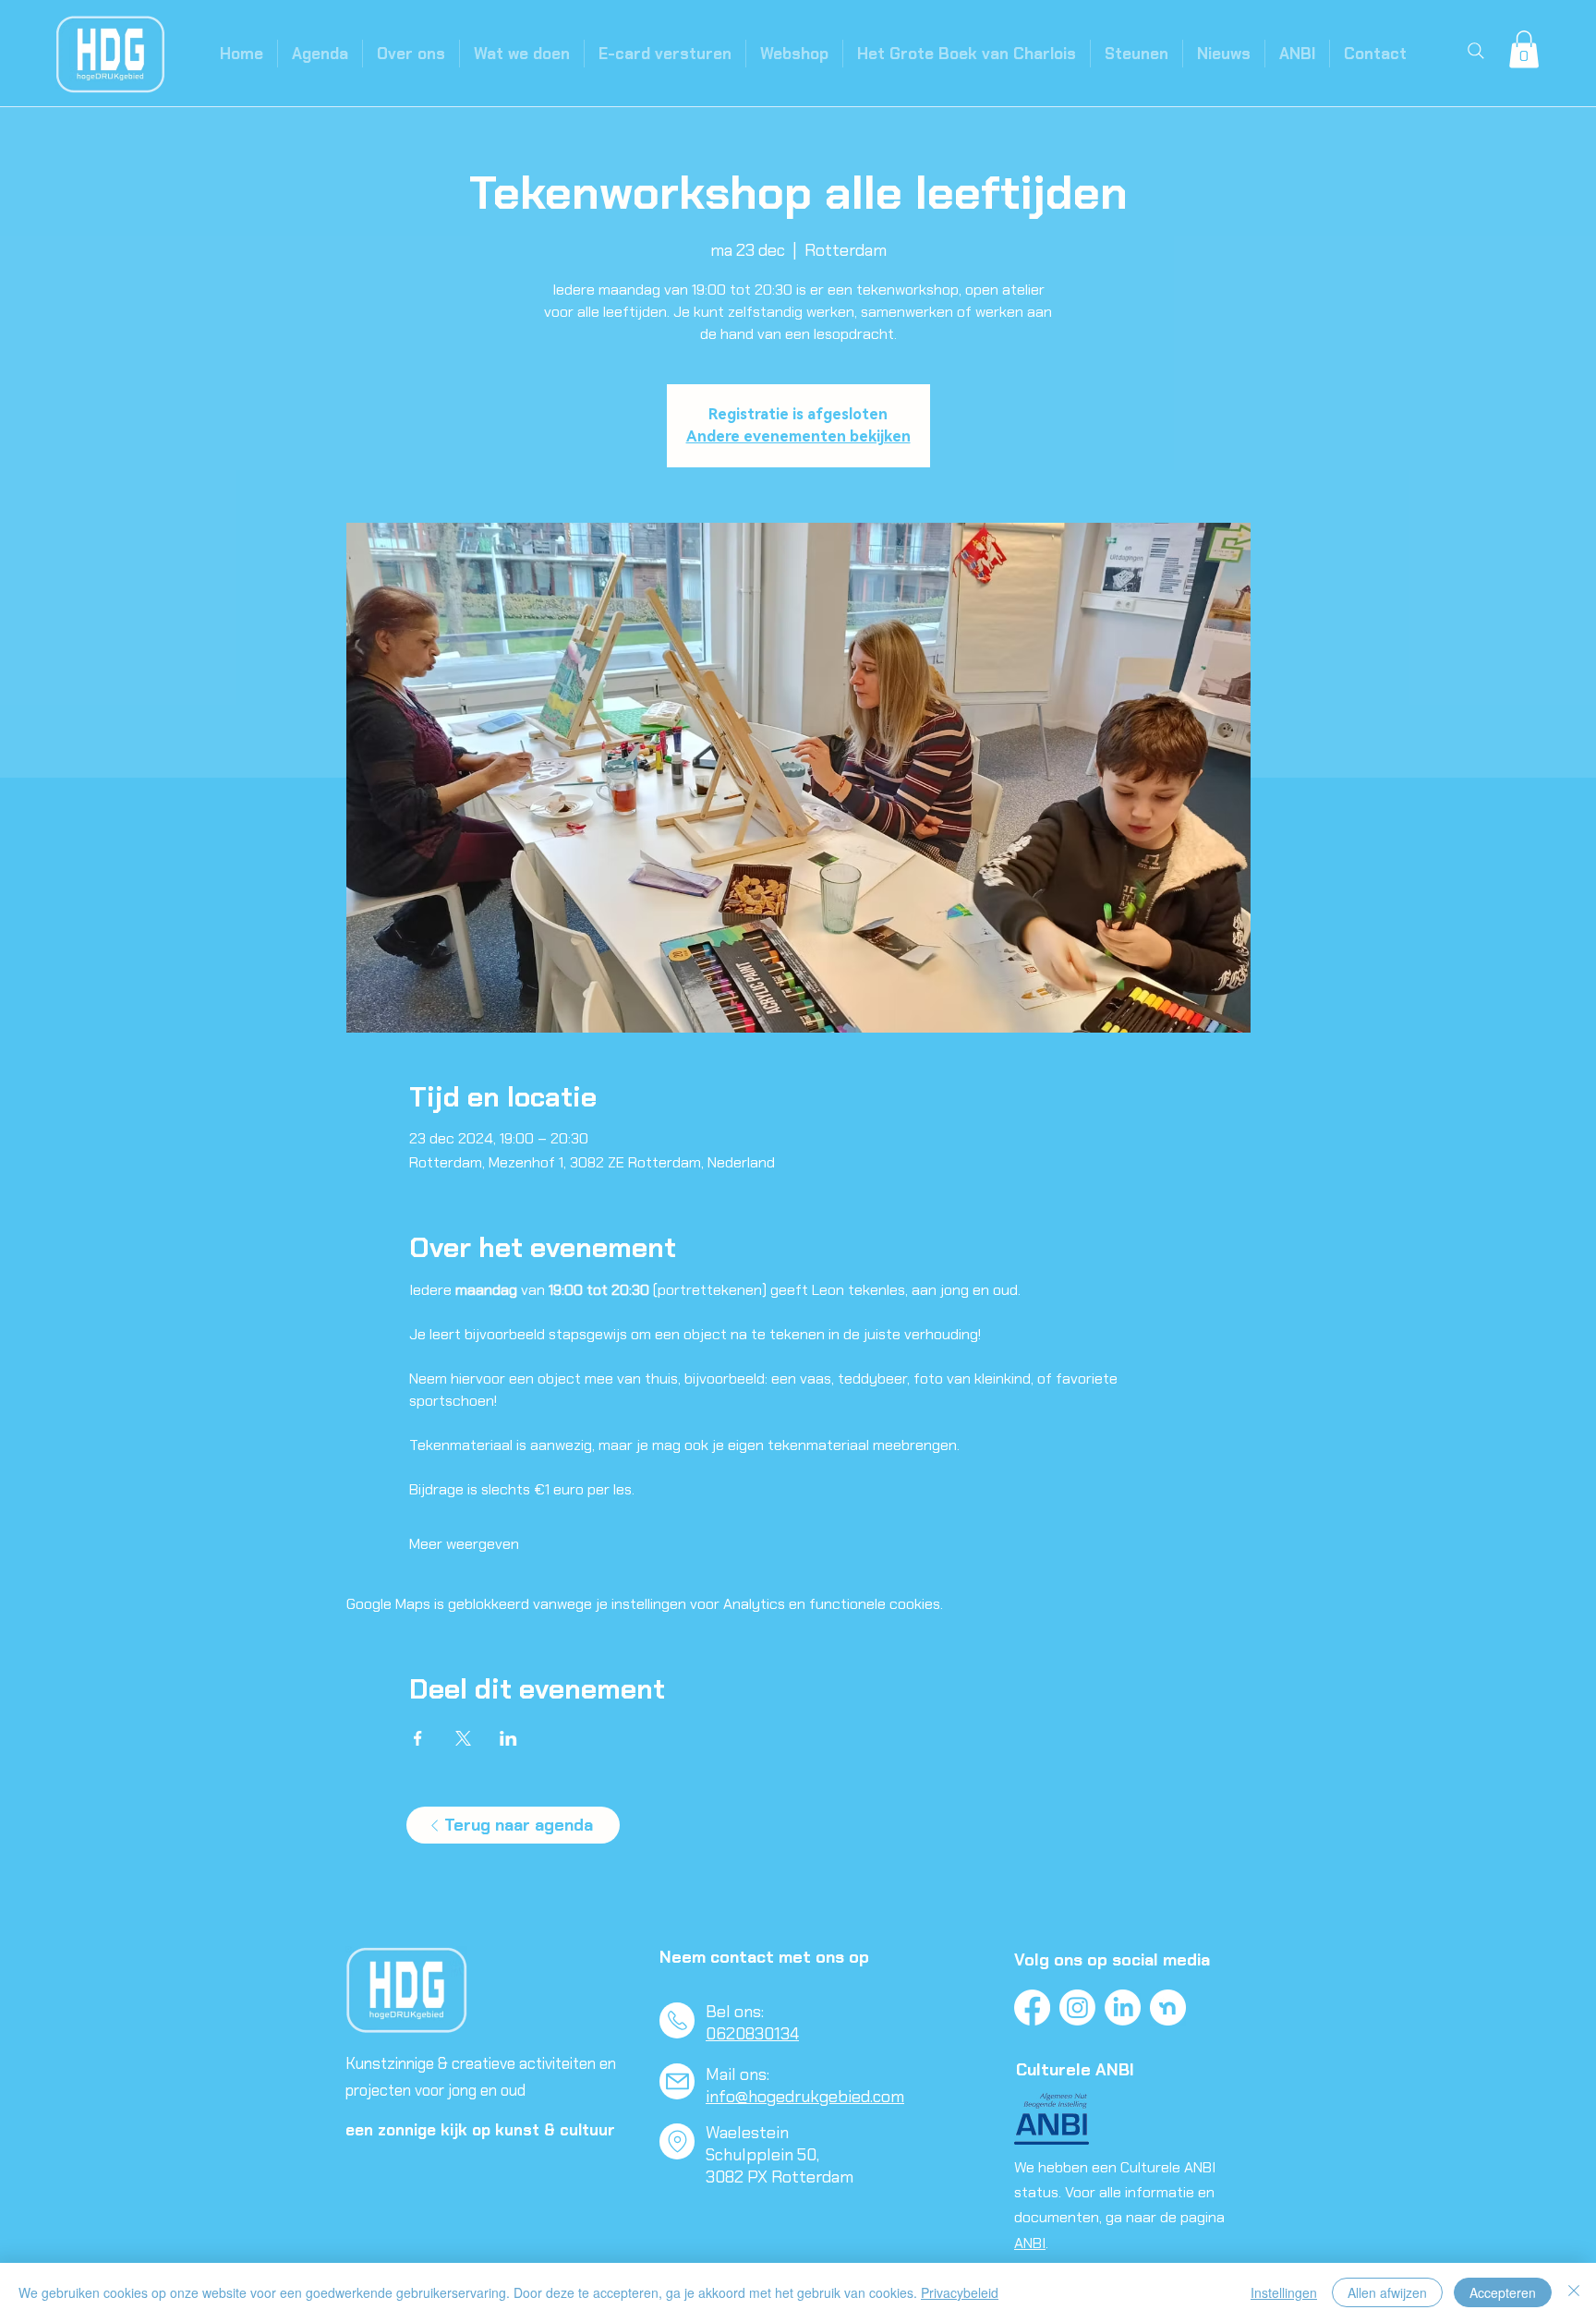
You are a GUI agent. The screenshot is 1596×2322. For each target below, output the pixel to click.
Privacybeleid (960, 2292)
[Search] (1476, 51)
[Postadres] (677, 2141)
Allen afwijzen (1387, 2292)
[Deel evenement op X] (463, 1738)
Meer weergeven (464, 1544)
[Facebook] (1032, 2008)
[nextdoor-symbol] (1168, 2008)
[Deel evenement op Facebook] (418, 1738)
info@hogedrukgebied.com (805, 2097)
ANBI (1030, 2243)
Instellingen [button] (1284, 2292)
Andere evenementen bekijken (798, 436)
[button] (1524, 49)
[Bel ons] (677, 2020)
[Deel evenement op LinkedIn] (508, 1738)
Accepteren (1503, 2292)
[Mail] (677, 2081)
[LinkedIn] (1123, 2008)
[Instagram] (1077, 2008)
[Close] (1574, 2292)
